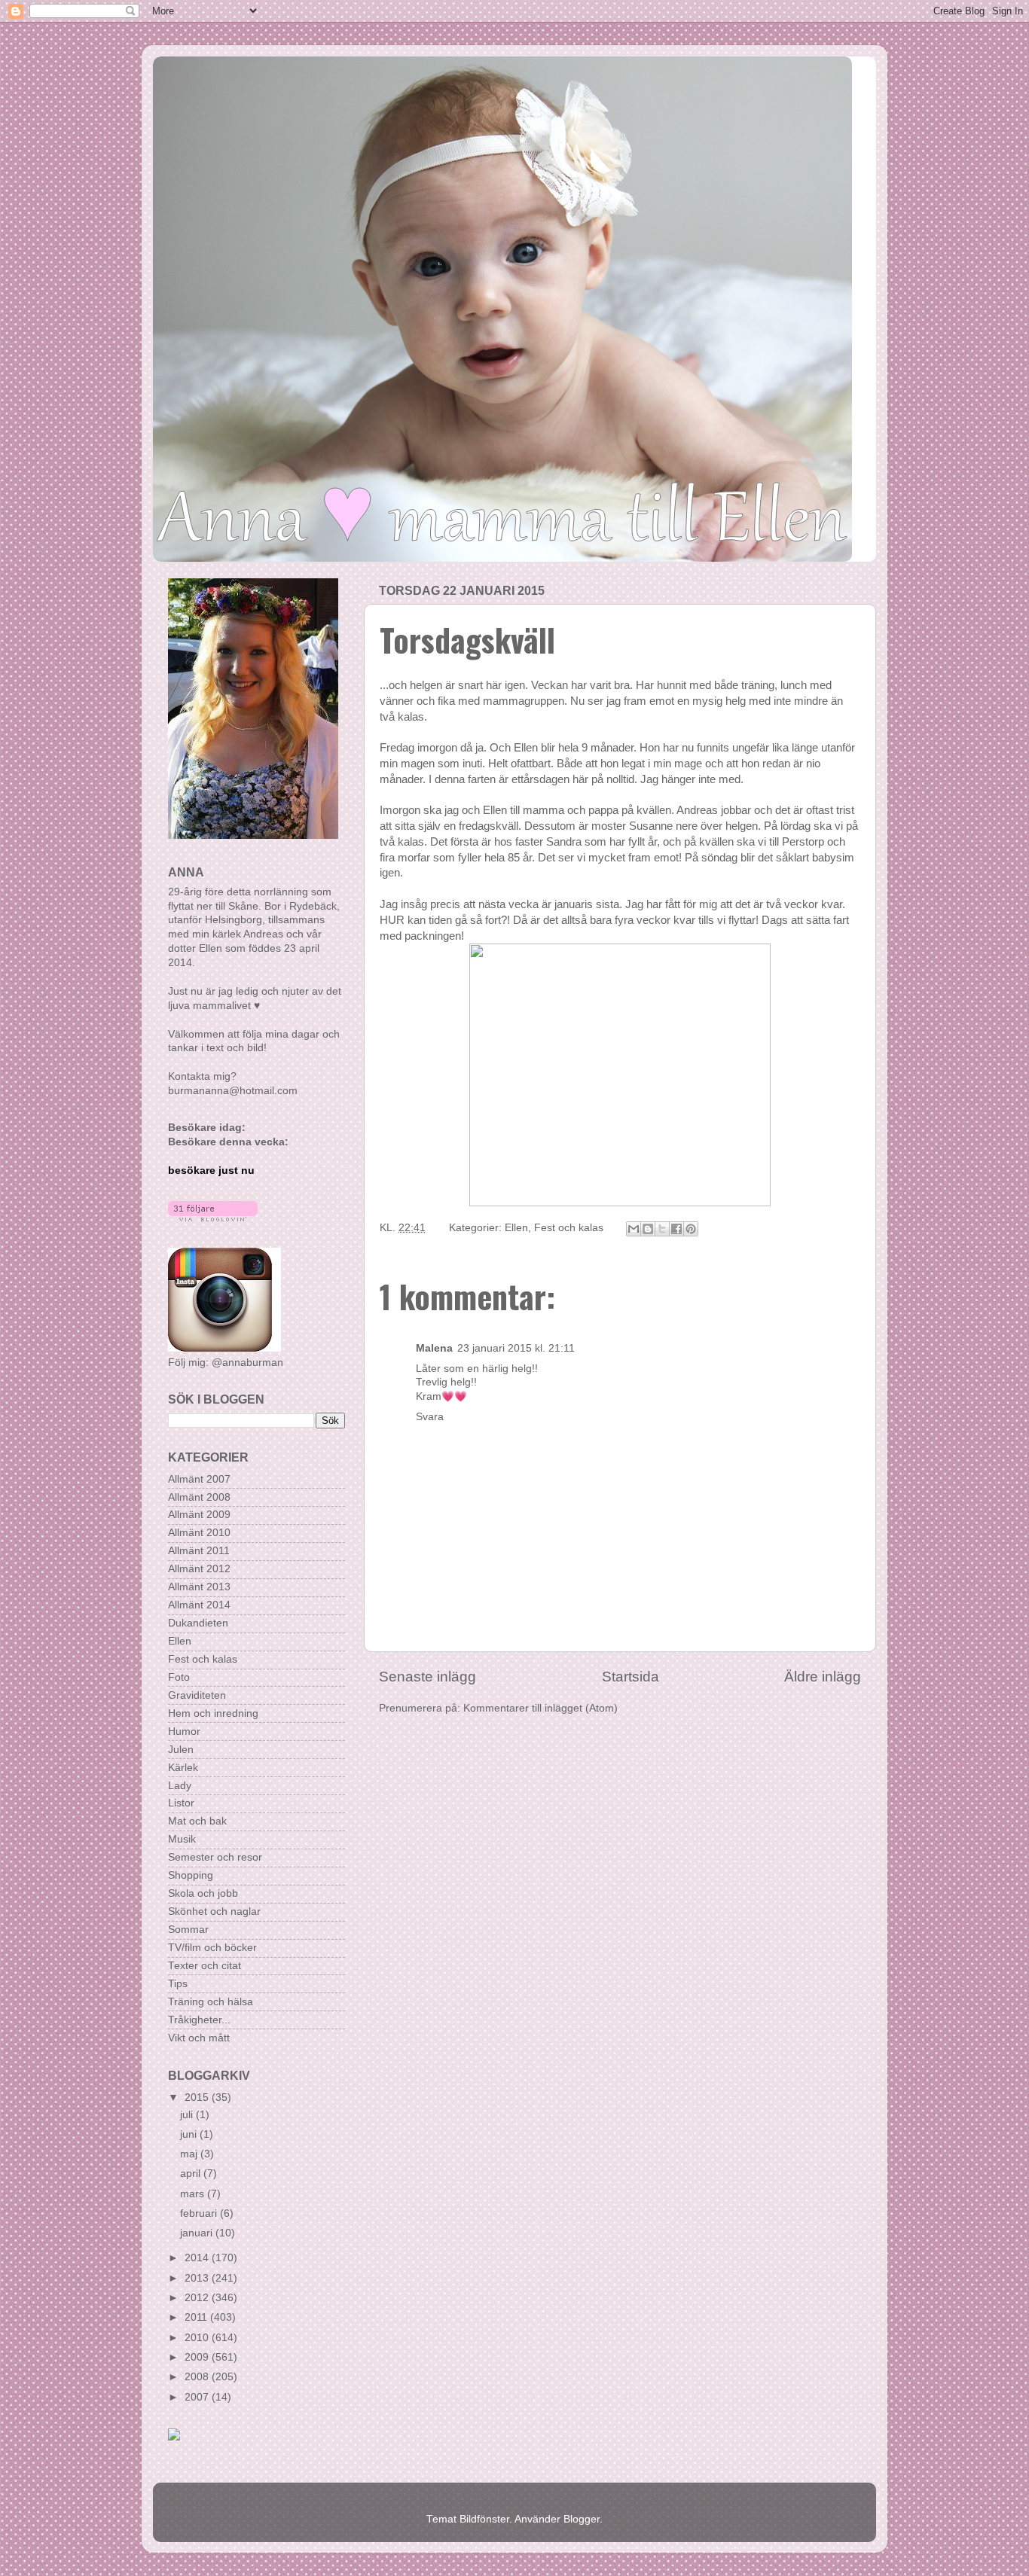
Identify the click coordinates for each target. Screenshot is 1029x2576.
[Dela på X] (662, 1229)
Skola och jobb (203, 1893)
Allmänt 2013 (199, 1587)
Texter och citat (205, 1966)
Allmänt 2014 (199, 1605)
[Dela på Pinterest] (691, 1229)
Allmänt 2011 (199, 1551)
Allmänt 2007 (199, 1479)
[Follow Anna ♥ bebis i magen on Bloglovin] (213, 1218)
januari (198, 2233)
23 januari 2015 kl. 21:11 (516, 1348)
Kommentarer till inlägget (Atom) (540, 1708)
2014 (198, 2258)
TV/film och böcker (212, 1948)
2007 (198, 2397)
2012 (198, 2298)
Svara (430, 1417)
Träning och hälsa (211, 2002)
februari (200, 2213)
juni (190, 2134)
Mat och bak (197, 1821)
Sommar (188, 1930)
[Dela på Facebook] (676, 1229)
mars (194, 2194)
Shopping (191, 1875)
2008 (198, 2377)
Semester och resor (215, 1857)
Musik (182, 1839)
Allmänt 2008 (199, 1497)
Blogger (582, 2519)
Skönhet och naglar (214, 1911)
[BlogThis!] (648, 1229)
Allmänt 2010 (199, 1533)
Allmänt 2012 (199, 1569)
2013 (198, 2278)
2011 (197, 2317)
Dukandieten (198, 1623)
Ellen (516, 1228)
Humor (184, 1732)
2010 (198, 2338)
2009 (198, 2357)
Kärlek (183, 1768)
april (192, 2174)
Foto (179, 1677)
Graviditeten (197, 1695)
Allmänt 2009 (199, 1515)
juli (188, 2115)
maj (190, 2154)
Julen (181, 1750)
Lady (180, 1786)
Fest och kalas (569, 1228)
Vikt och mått (199, 2038)
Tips (178, 1984)
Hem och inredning (213, 1713)
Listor (181, 1803)
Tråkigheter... (199, 2020)
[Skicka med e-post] (634, 1229)
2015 (198, 2097)
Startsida (631, 1677)
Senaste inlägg (427, 1677)
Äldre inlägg (823, 1677)
